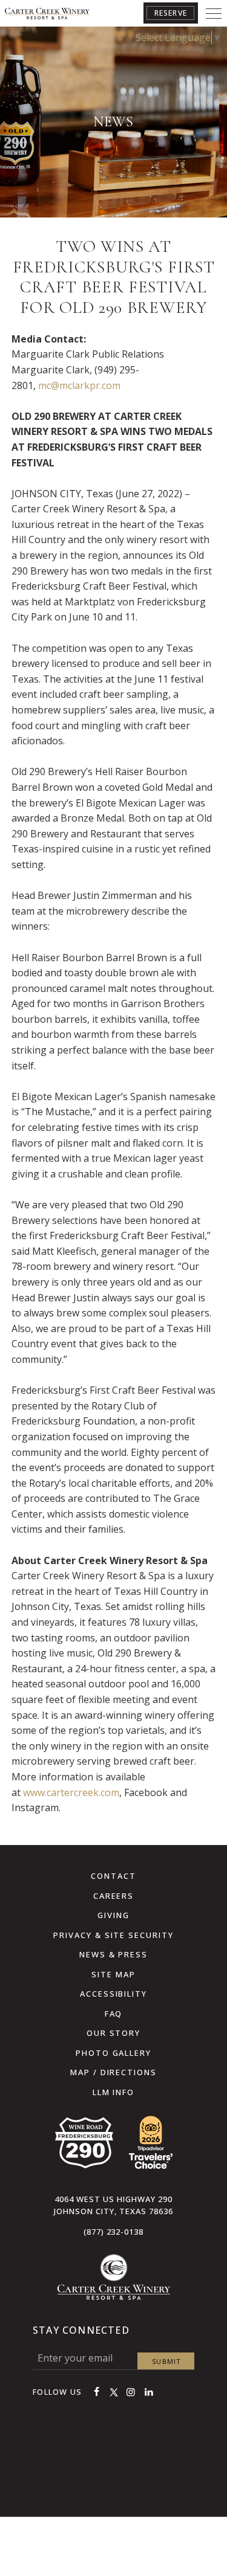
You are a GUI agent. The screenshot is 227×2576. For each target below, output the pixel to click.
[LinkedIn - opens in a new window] (149, 2392)
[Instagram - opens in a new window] (131, 2392)
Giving (113, 1915)
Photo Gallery (113, 2053)
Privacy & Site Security (113, 1935)
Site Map (113, 1974)
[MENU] (214, 13)
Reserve (171, 13)
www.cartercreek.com (71, 1792)
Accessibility (113, 1994)
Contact (113, 1876)
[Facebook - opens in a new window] (96, 2392)
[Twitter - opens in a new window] (114, 2392)
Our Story (114, 2033)
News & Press (113, 1954)
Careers (114, 1896)
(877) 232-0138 (114, 2232)
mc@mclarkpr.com (79, 385)
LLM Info (114, 2092)
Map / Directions (113, 2072)
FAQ (114, 2014)
